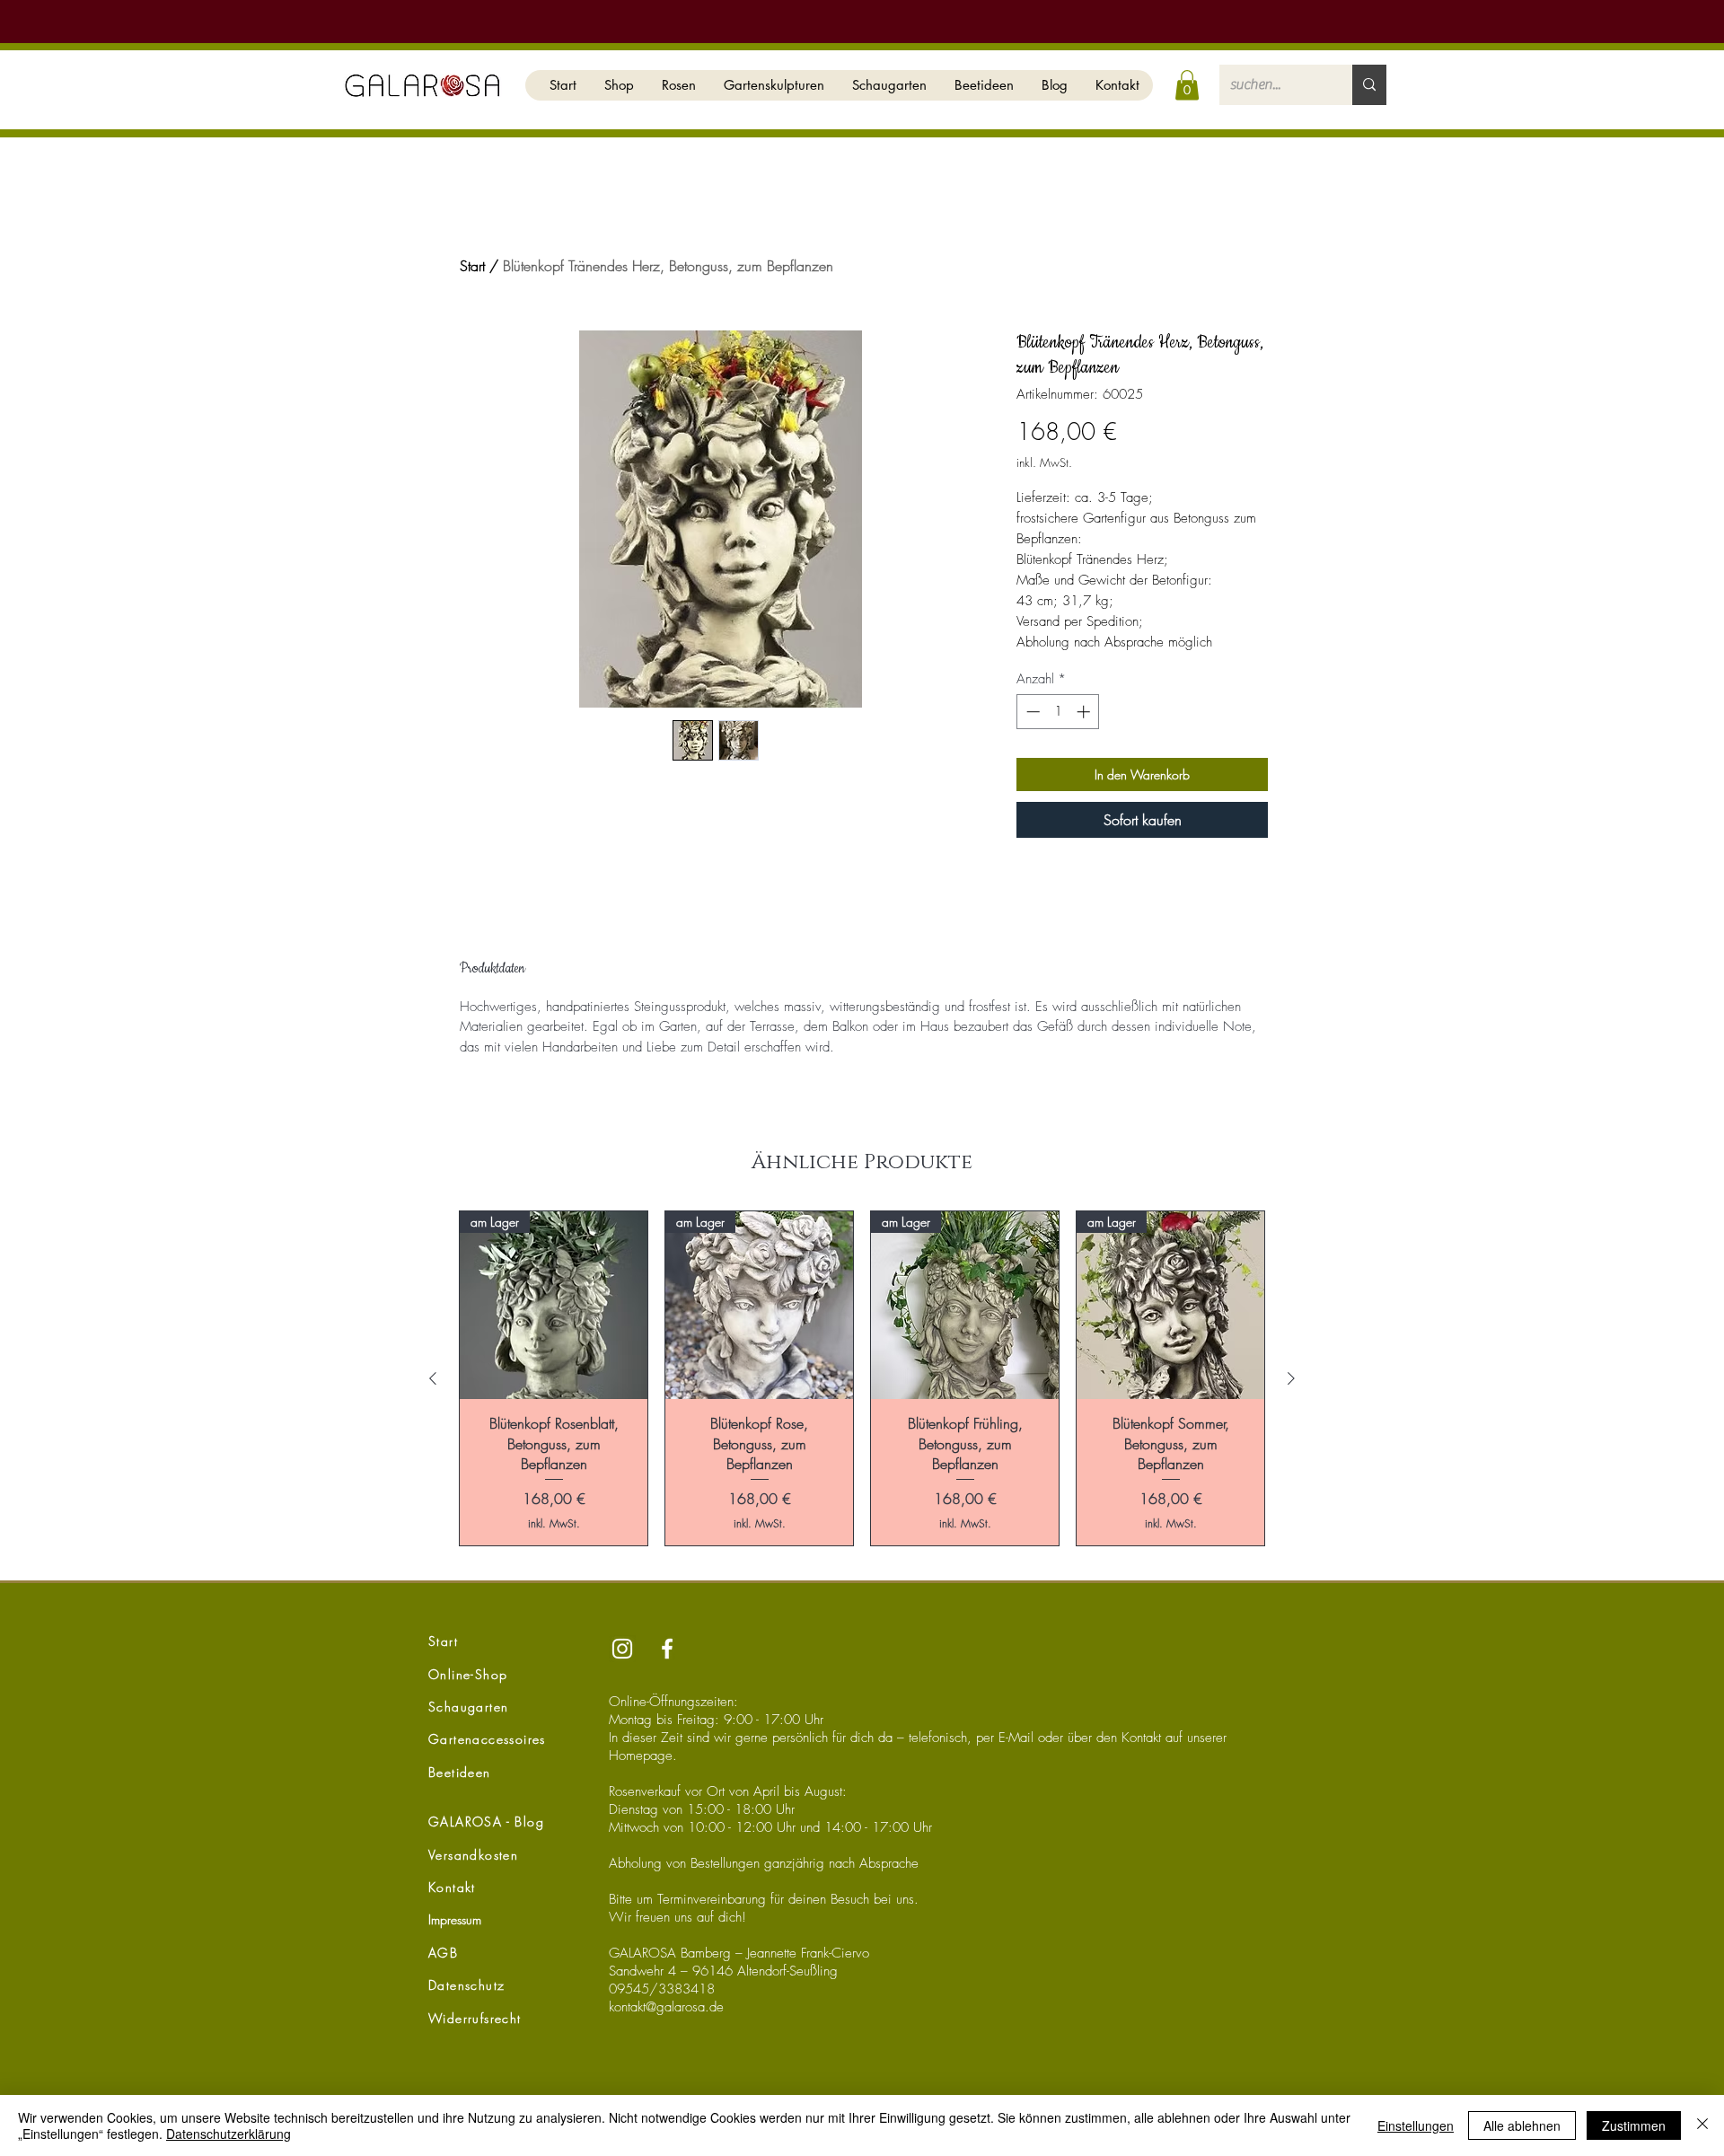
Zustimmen (1634, 2125)
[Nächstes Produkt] (1291, 1378)
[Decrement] (1031, 712)
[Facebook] (667, 1649)
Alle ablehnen (1522, 2125)
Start (472, 266)
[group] (862, 1378)
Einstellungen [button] (1416, 2125)
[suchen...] (1369, 85)
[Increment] (1085, 712)
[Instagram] (622, 1649)
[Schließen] (1702, 2125)
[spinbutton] (1058, 712)
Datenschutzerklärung (229, 2134)
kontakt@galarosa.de (666, 2007)
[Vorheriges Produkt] (433, 1378)
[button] (619, 85)
